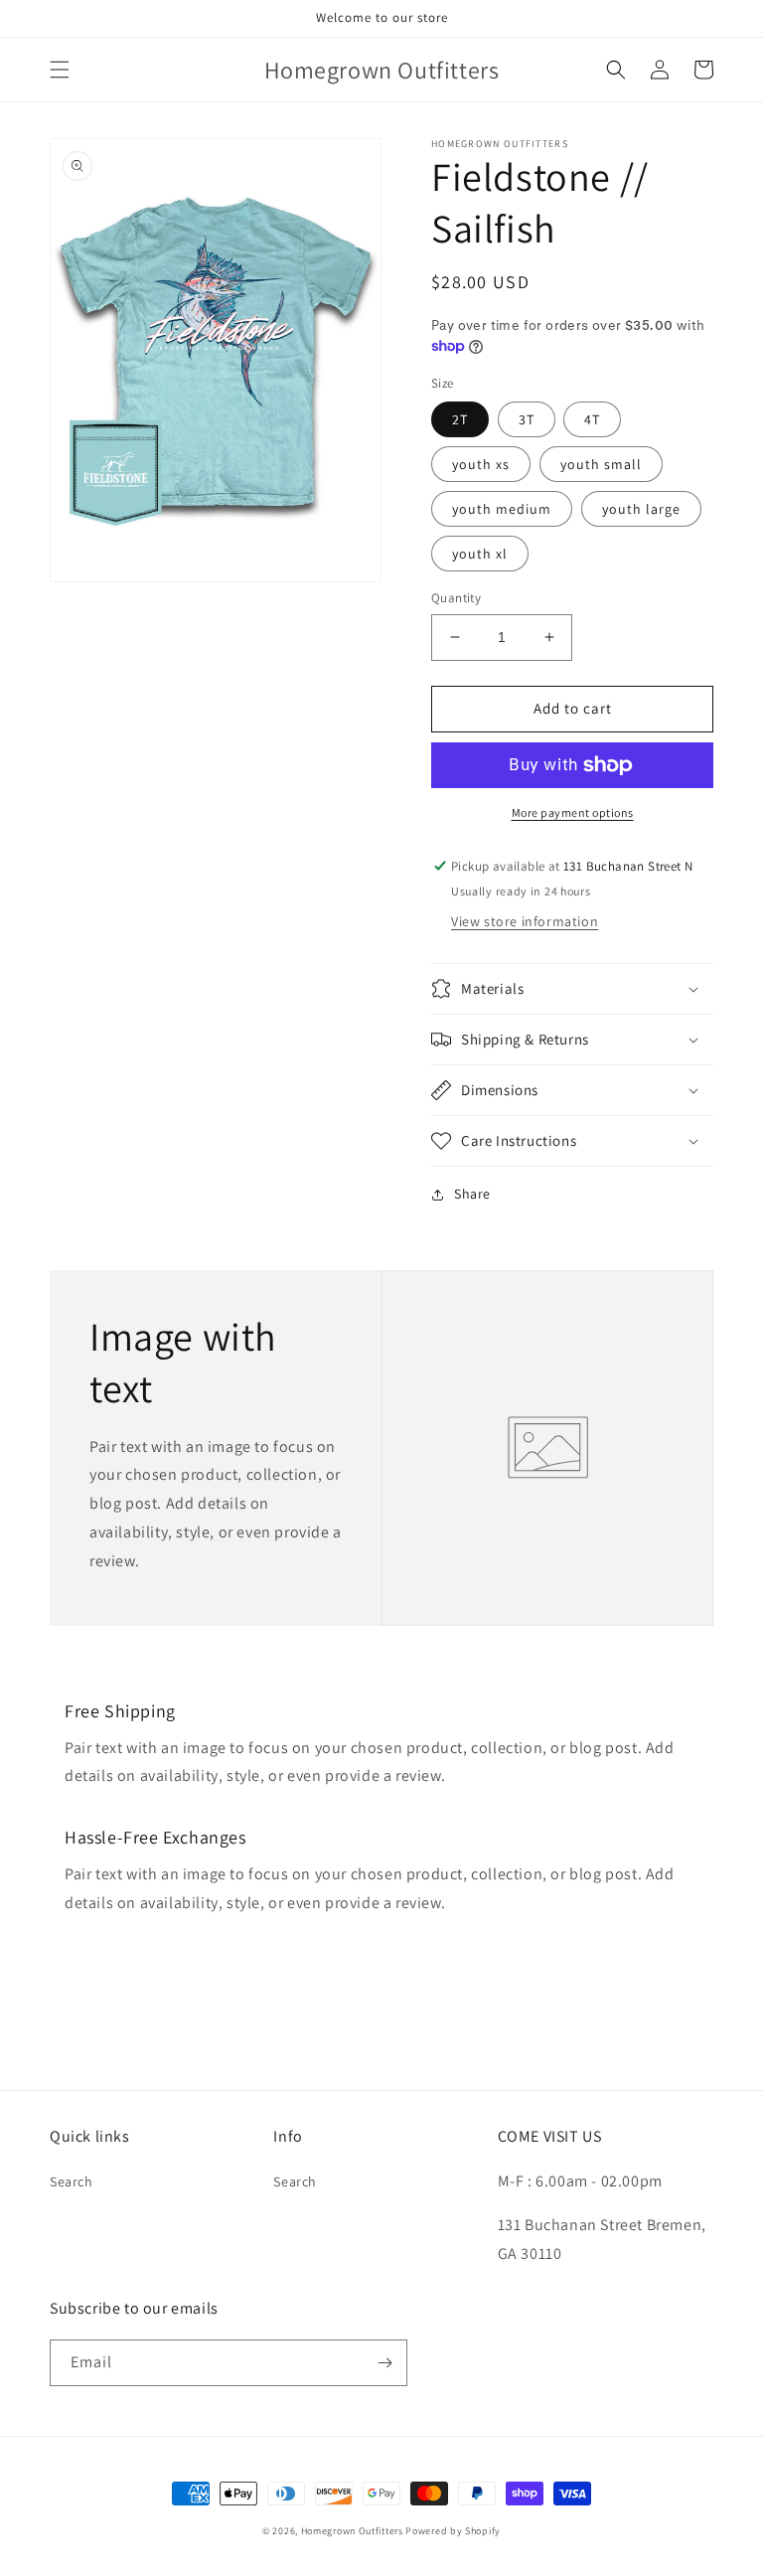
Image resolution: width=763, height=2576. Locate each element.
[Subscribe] (384, 2363)
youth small (601, 464)
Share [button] (472, 1194)
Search (72, 2181)
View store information (525, 921)
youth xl (480, 554)
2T (460, 419)
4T (592, 419)
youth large (641, 509)
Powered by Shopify (453, 2531)
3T (527, 419)
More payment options (573, 812)
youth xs (481, 464)
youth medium (502, 509)
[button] (60, 70)
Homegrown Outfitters (352, 2531)
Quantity (456, 598)
